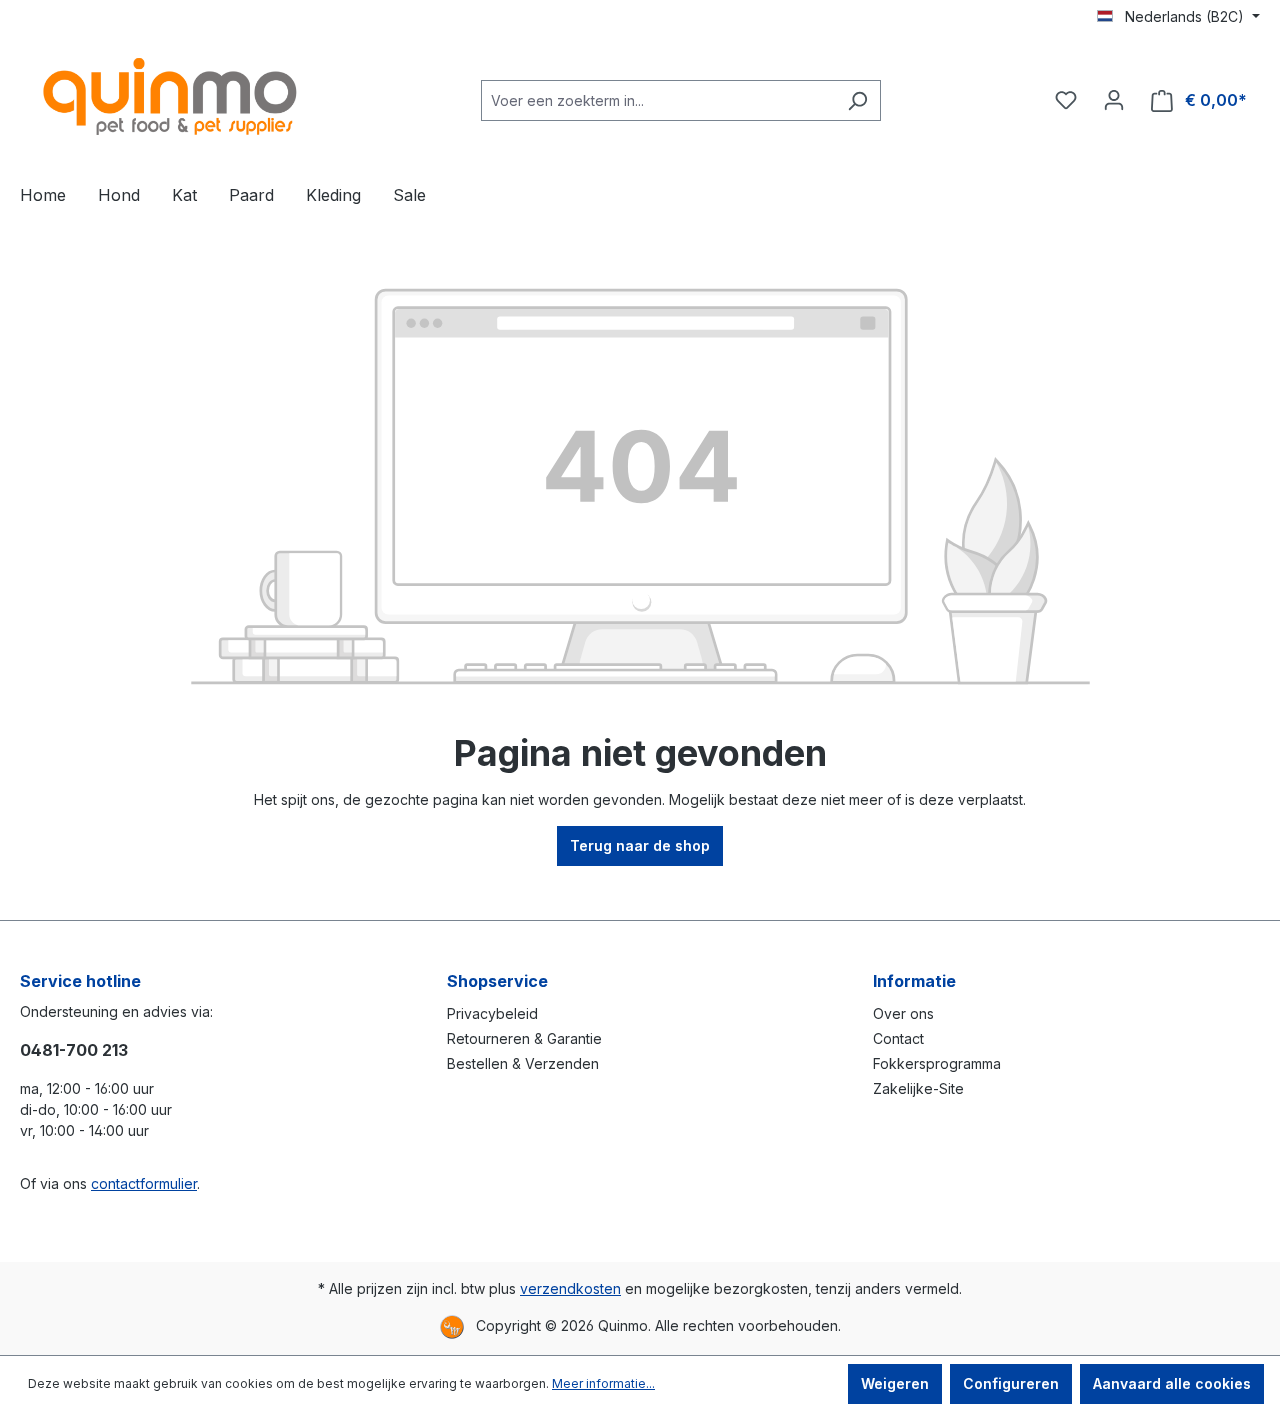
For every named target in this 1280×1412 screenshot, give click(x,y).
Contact (898, 1038)
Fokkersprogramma (937, 1063)
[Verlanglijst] (1066, 100)
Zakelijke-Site (918, 1088)
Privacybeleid (492, 1013)
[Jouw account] (1114, 100)
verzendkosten (570, 1288)
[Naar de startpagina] (170, 96)
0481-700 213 (74, 1050)
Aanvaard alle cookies (1172, 1383)
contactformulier (144, 1183)
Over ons (903, 1013)
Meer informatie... (603, 1383)
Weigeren (895, 1383)
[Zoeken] (857, 100)
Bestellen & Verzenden (523, 1063)
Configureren (1011, 1383)
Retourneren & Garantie (524, 1038)
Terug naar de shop (640, 845)
